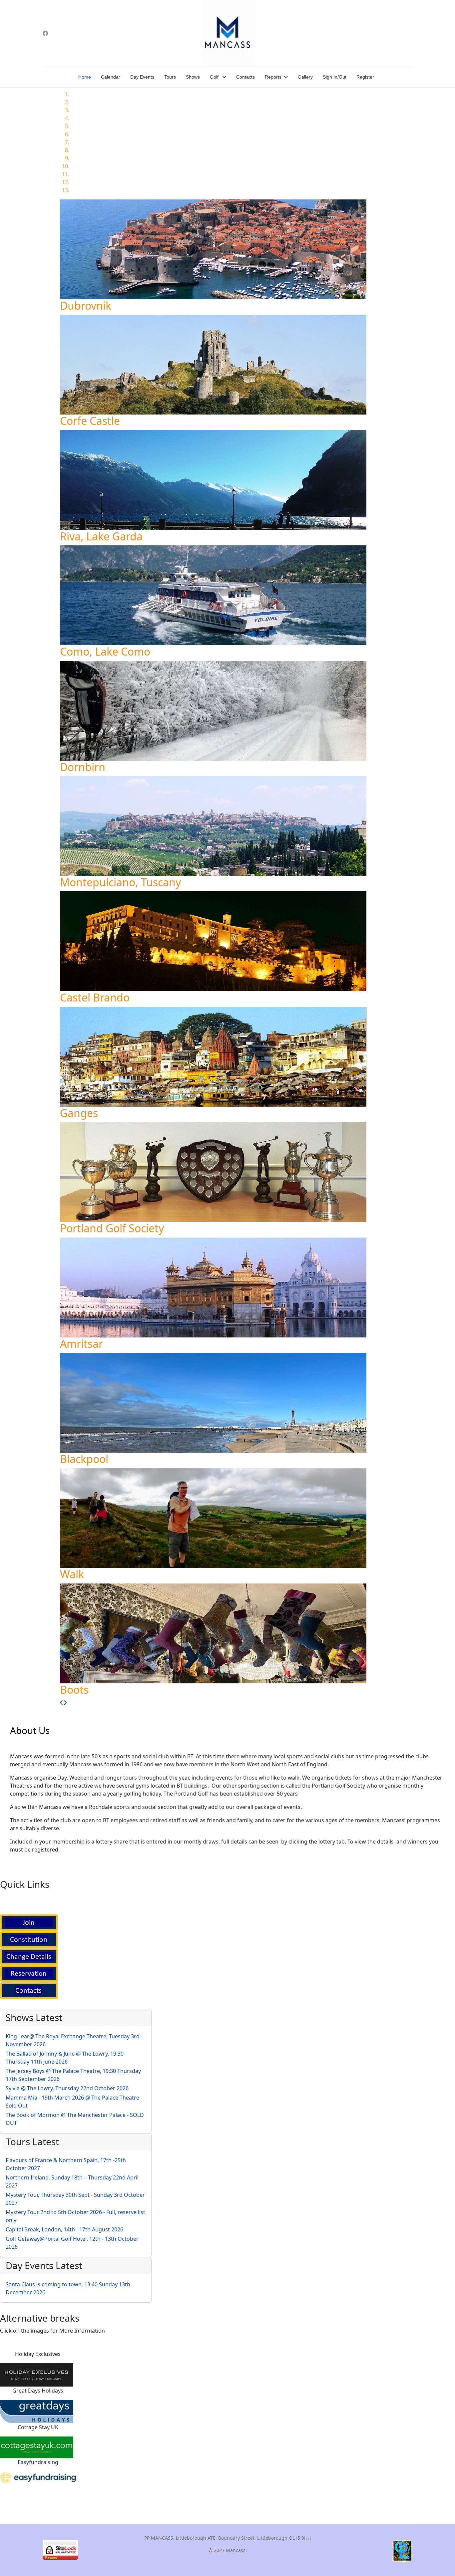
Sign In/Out (335, 77)
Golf (215, 77)
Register (365, 77)
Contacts (245, 77)
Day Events (142, 77)
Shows (193, 77)
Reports (273, 77)
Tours (170, 77)
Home (85, 77)
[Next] (65, 1703)
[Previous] (62, 1703)
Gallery (305, 77)
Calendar (111, 77)
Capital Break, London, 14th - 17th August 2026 (64, 2229)
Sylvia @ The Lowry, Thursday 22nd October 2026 (67, 2088)
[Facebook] (45, 33)
